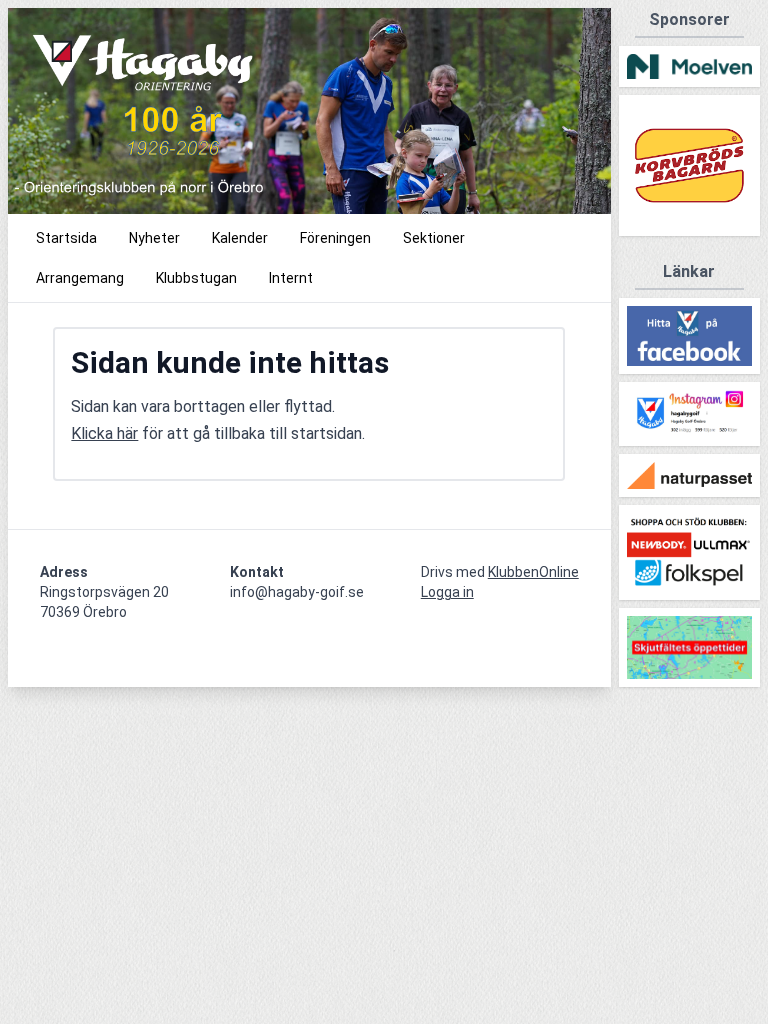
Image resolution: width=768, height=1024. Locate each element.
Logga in (447, 592)
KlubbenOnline (533, 572)
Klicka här (104, 433)
